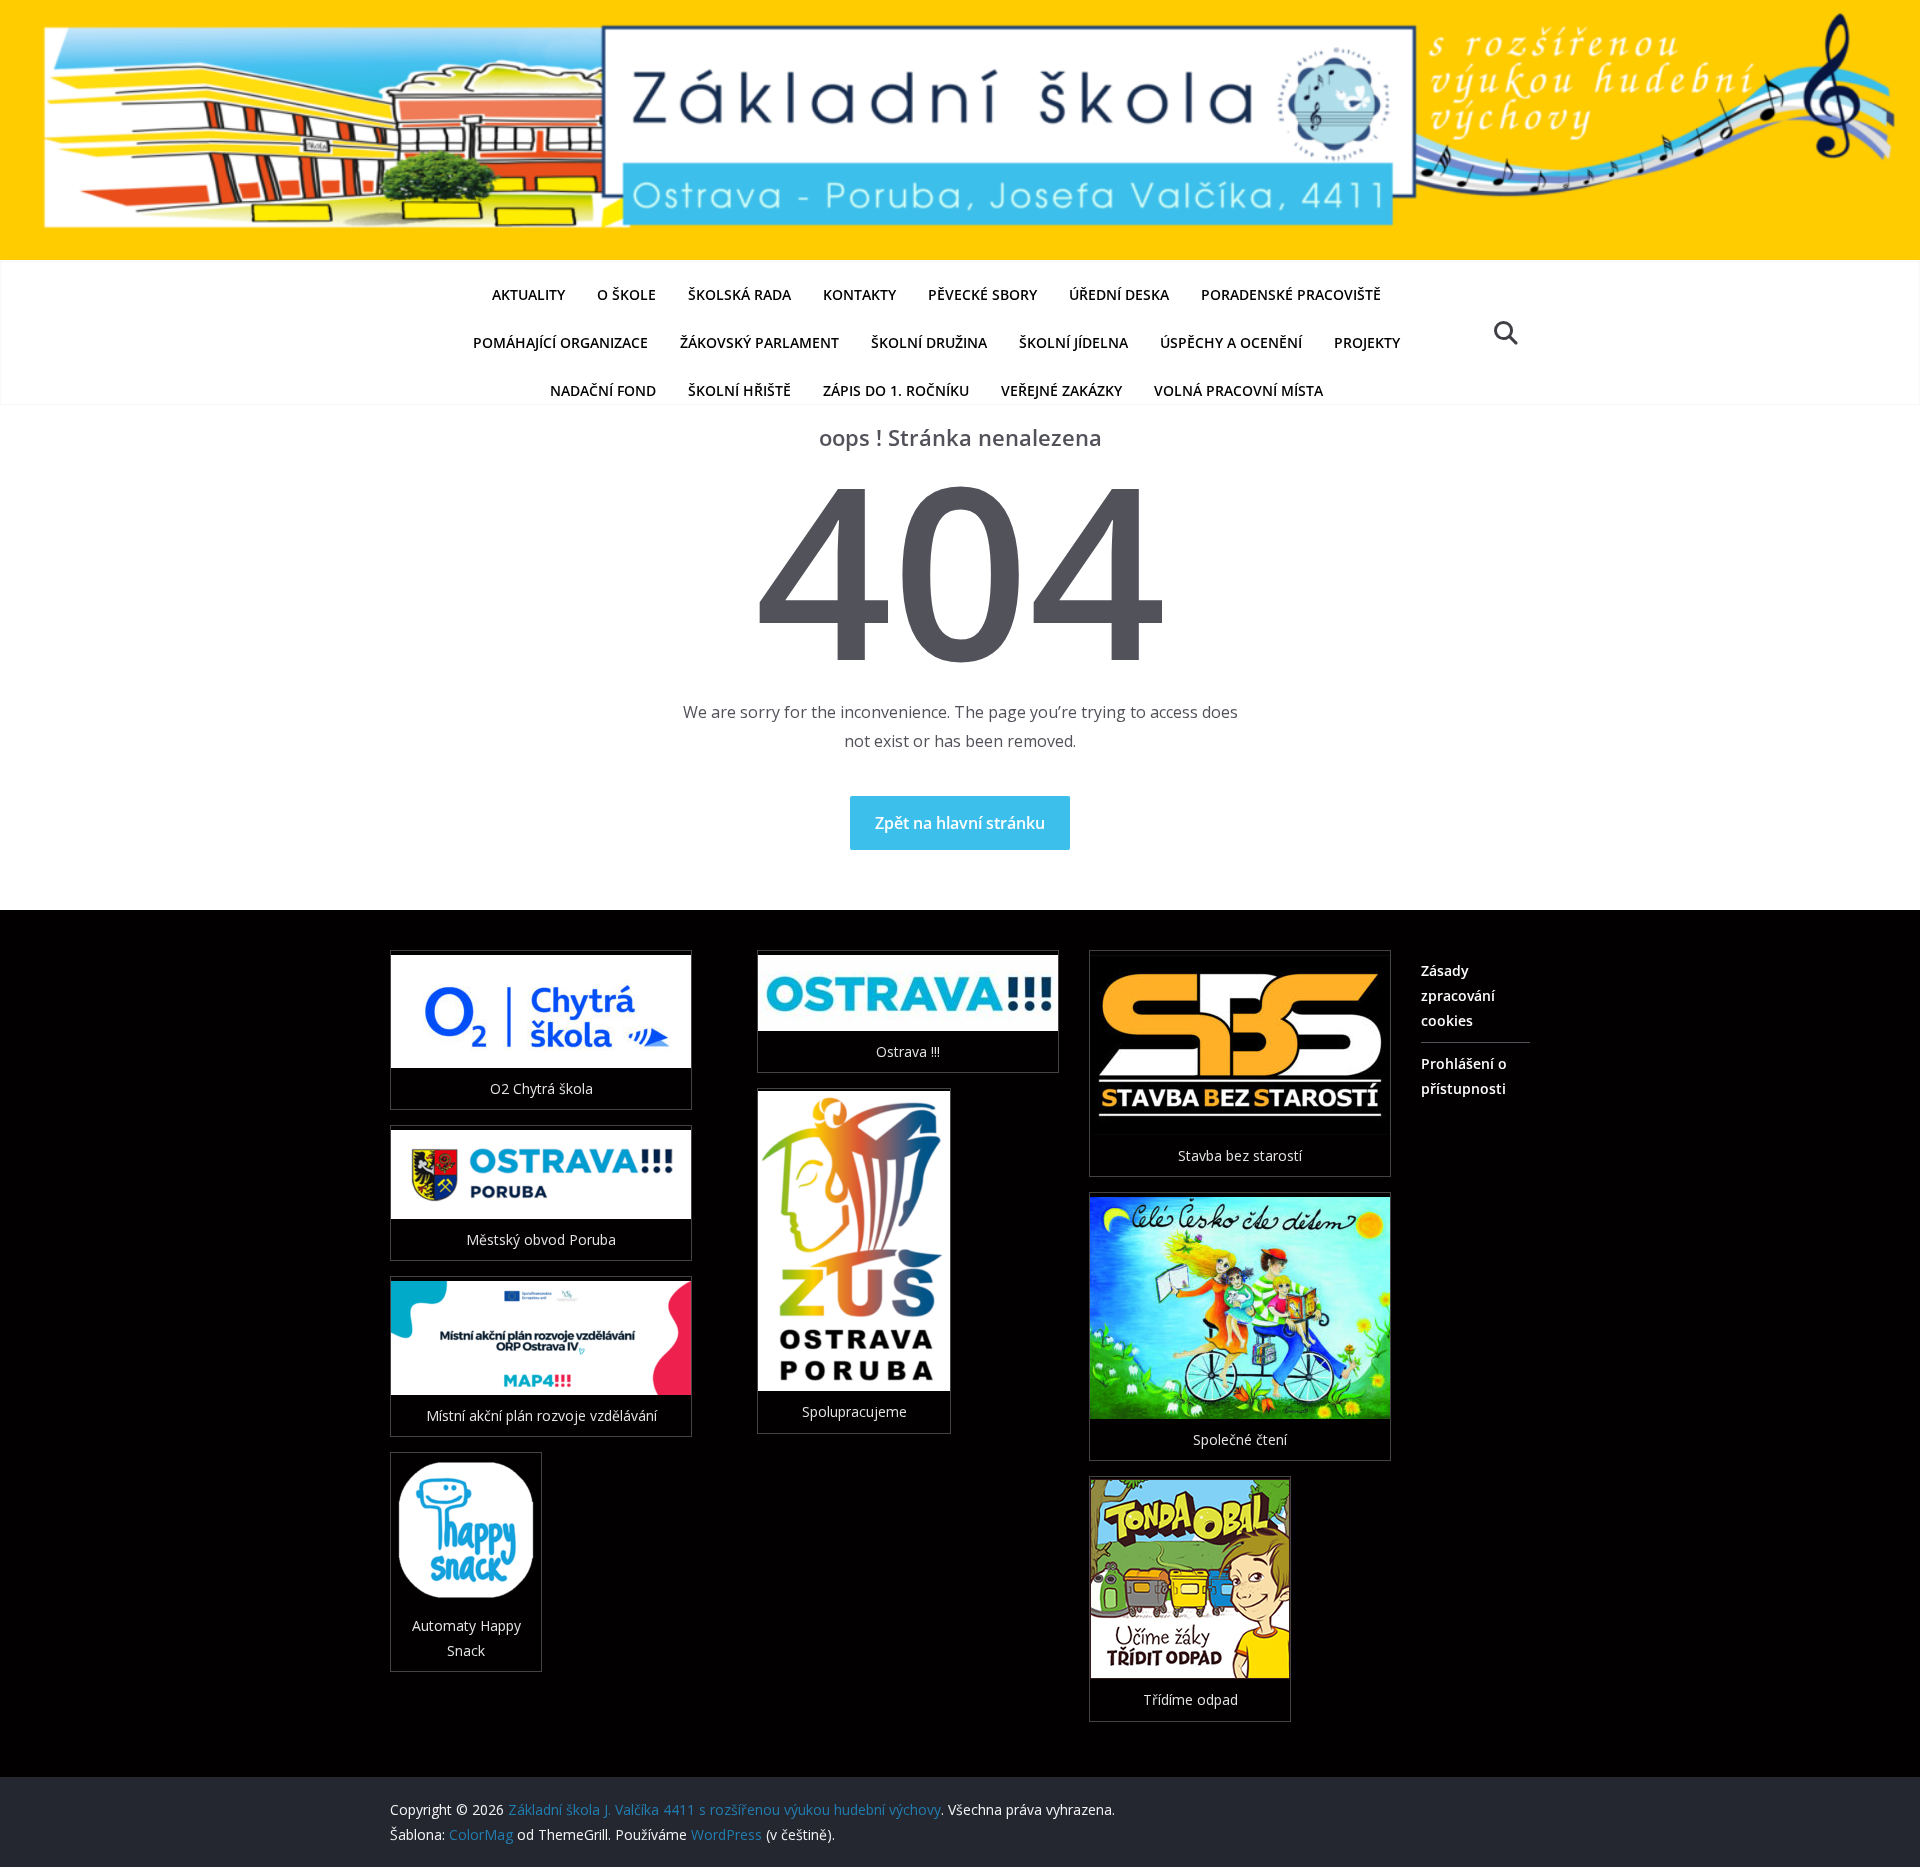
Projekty (1367, 342)
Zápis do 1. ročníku (896, 390)
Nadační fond (603, 390)
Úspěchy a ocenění (1231, 342)
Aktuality (528, 294)
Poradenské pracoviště (1291, 294)
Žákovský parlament (759, 342)
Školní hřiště (739, 390)
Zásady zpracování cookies (1458, 995)
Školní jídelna (1073, 342)
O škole (626, 294)
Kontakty (859, 294)
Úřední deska (1119, 294)
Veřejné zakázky (1061, 390)
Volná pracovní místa (1238, 390)
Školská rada (739, 294)
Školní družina (929, 342)
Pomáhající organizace (560, 342)
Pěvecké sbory (982, 294)
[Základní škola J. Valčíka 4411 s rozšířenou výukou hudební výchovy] (960, 14)
